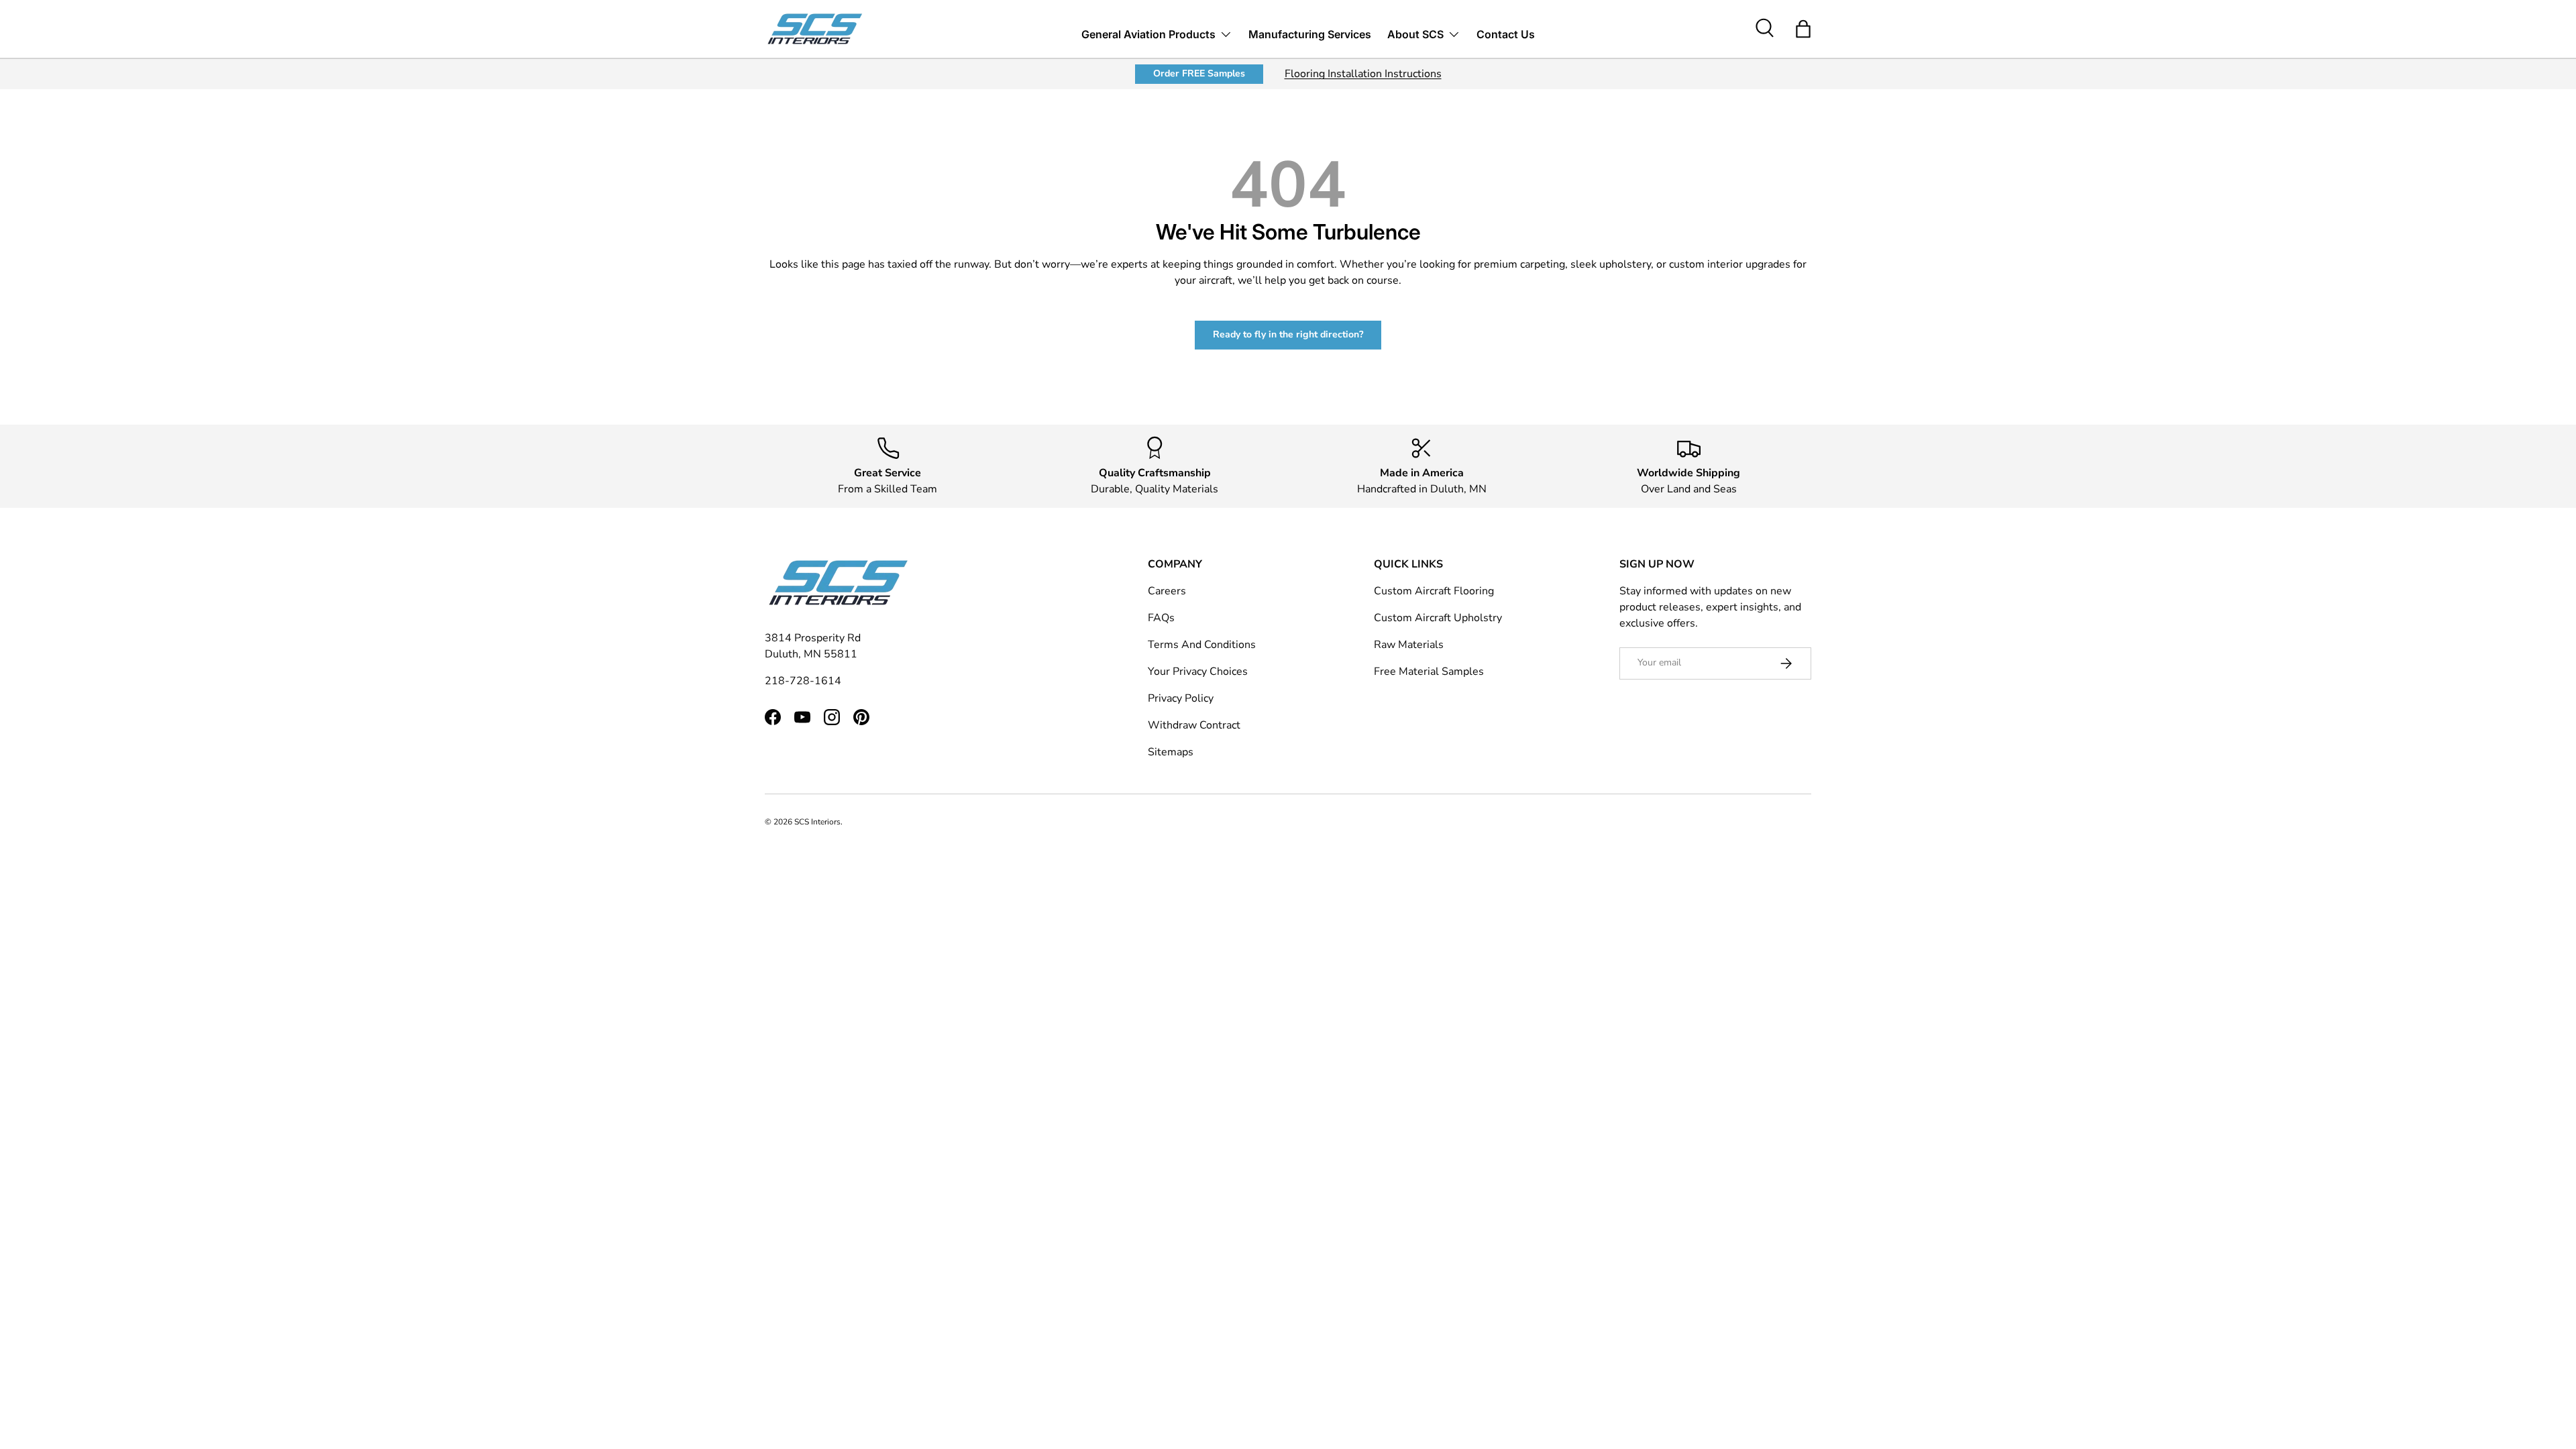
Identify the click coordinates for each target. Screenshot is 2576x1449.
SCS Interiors (817, 822)
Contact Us (1506, 34)
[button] (1803, 29)
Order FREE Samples (1199, 73)
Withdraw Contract (1194, 725)
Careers (1167, 591)
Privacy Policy (1181, 698)
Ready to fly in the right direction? (1288, 334)
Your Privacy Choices (1198, 672)
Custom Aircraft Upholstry (1438, 618)
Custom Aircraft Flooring (1434, 591)
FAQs (1161, 618)
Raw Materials (1409, 645)
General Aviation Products (1148, 34)
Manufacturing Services (1310, 34)
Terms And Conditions (1202, 645)
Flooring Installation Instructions (1363, 74)
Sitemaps (1171, 752)
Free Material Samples (1429, 672)
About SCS (1415, 34)
